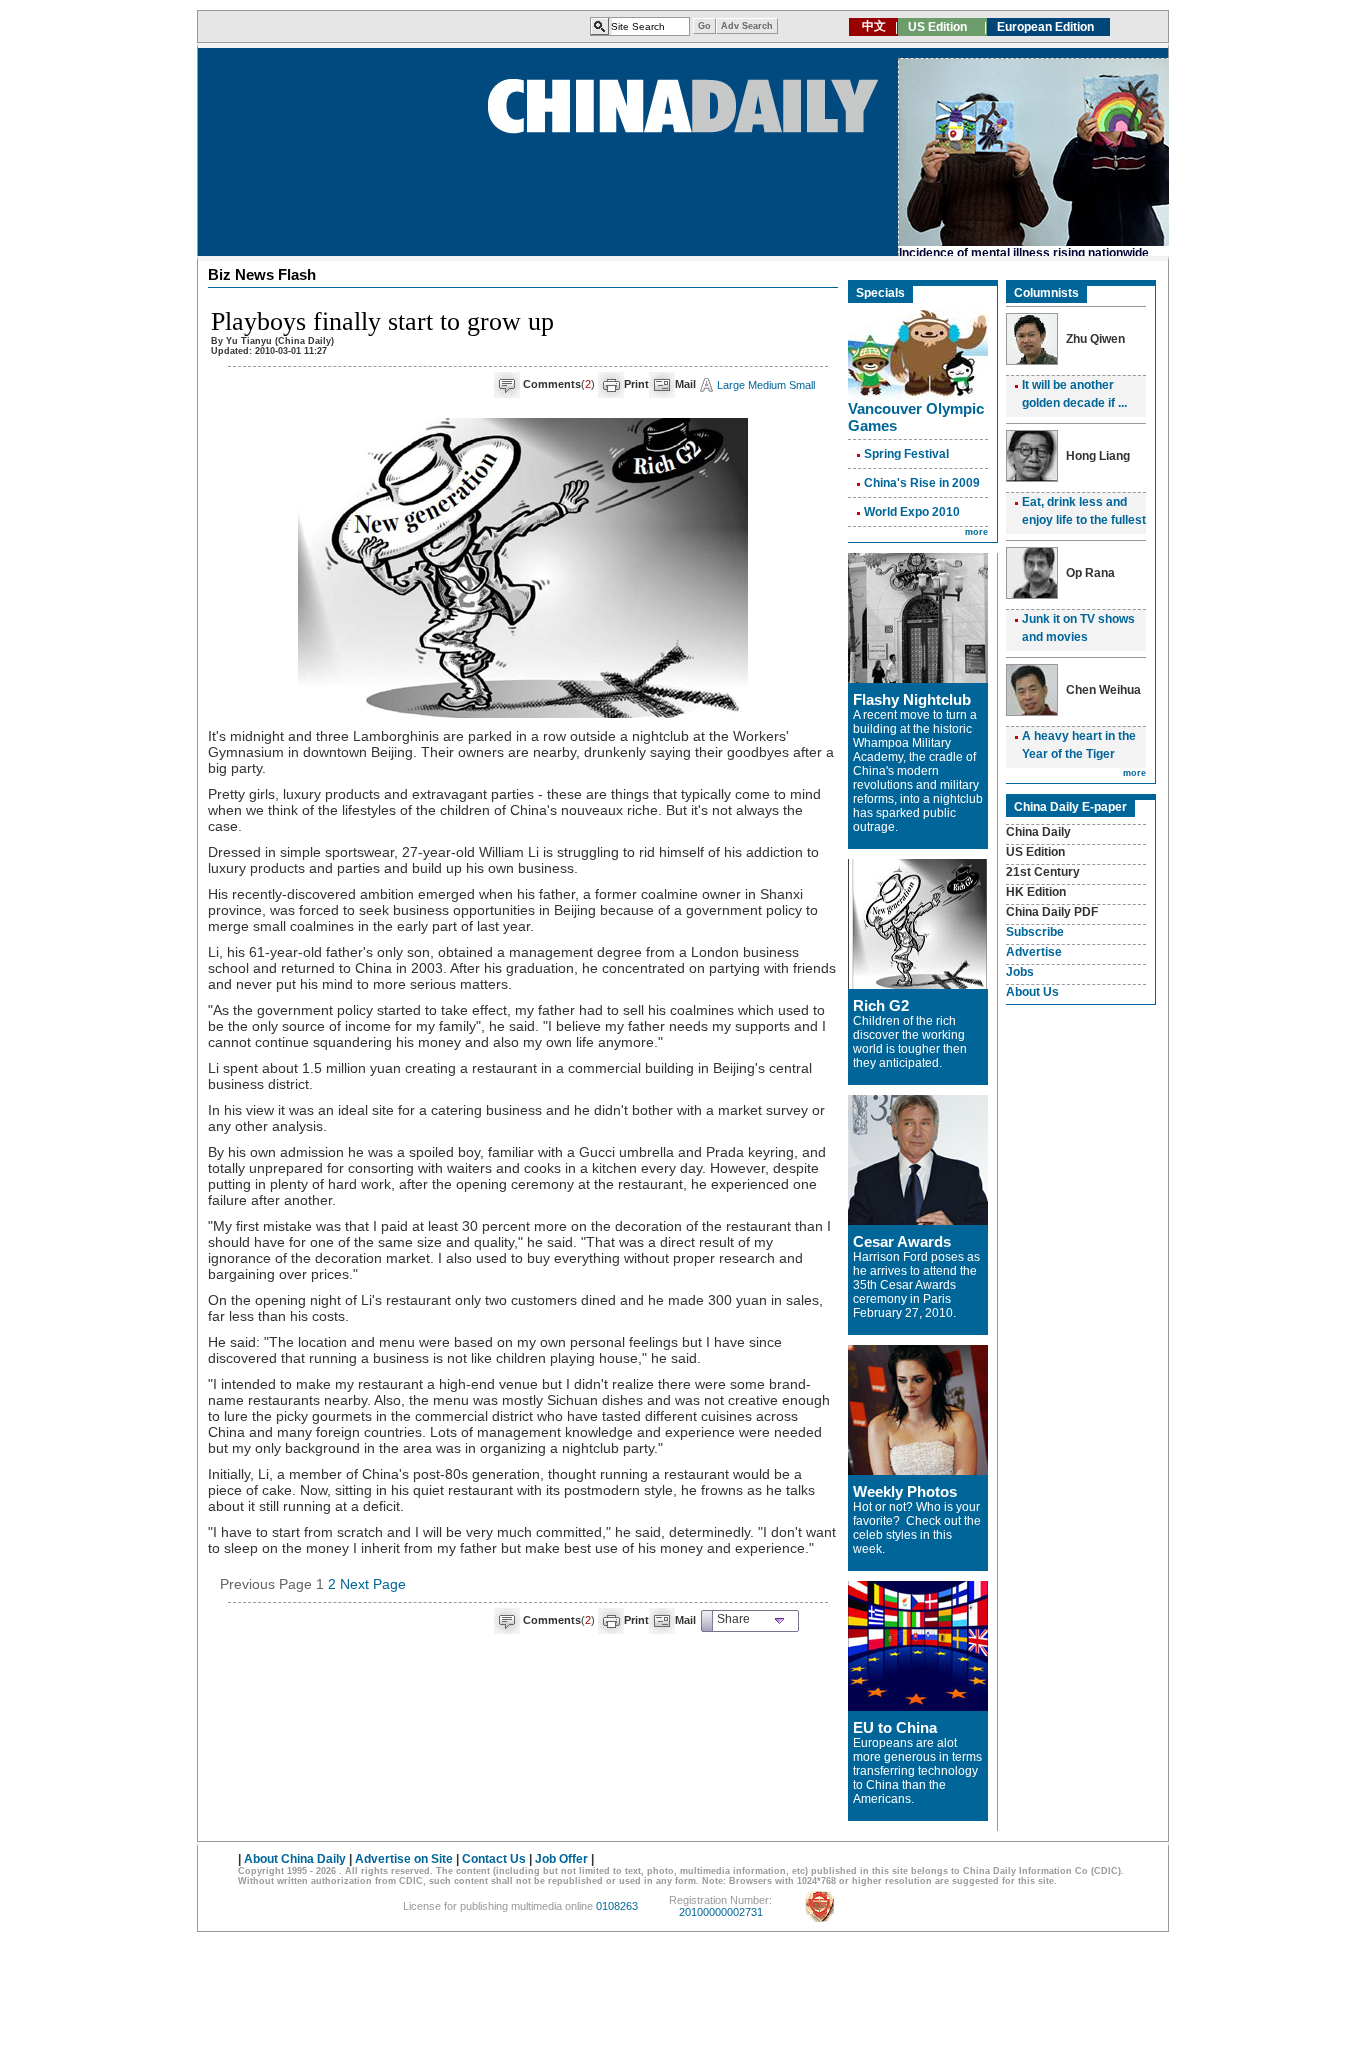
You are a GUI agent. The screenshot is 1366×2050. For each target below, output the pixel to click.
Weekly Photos (905, 1491)
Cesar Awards (902, 1241)
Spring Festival (906, 454)
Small (802, 385)
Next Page (373, 1584)
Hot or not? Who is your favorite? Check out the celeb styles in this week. (917, 1528)
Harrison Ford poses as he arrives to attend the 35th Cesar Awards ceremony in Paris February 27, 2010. (916, 1285)
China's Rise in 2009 (922, 483)
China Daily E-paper (1070, 807)
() (559, 384)
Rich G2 (881, 1005)
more (976, 532)
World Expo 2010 (912, 512)
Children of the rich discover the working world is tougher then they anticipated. (910, 1042)
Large (731, 385)
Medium (767, 385)
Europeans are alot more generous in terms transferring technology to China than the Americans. (917, 1771)
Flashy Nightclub (912, 699)
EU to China (895, 1727)
